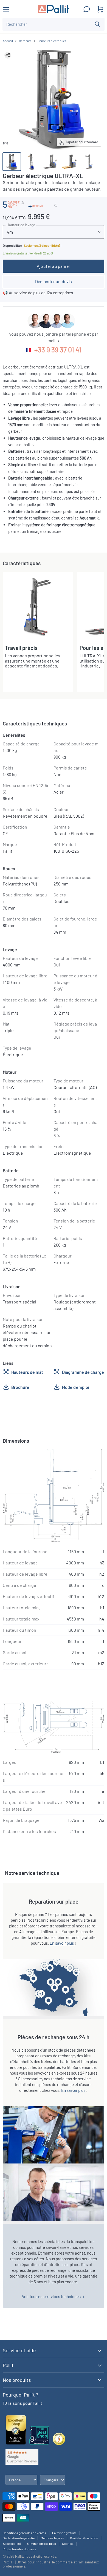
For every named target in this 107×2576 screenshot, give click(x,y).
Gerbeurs (25, 41)
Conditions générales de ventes (24, 2533)
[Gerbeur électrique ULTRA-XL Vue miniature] (12, 162)
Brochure (20, 1387)
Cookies (68, 2543)
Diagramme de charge (83, 1372)
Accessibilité (12, 2543)
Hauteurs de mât (27, 1372)
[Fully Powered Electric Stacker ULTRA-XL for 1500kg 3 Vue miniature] (89, 162)
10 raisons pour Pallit (22, 2403)
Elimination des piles (41, 2543)
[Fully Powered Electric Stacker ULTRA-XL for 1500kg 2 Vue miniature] (50, 162)
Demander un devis (54, 281)
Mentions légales (52, 2538)
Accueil (8, 41)
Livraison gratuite (64, 2533)
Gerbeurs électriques (52, 41)
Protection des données (19, 2549)
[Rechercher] (97, 24)
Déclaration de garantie (19, 2538)
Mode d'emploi (76, 1387)
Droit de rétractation (84, 2538)
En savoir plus (62, 1943)
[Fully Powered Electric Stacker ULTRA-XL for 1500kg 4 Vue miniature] (69, 162)
